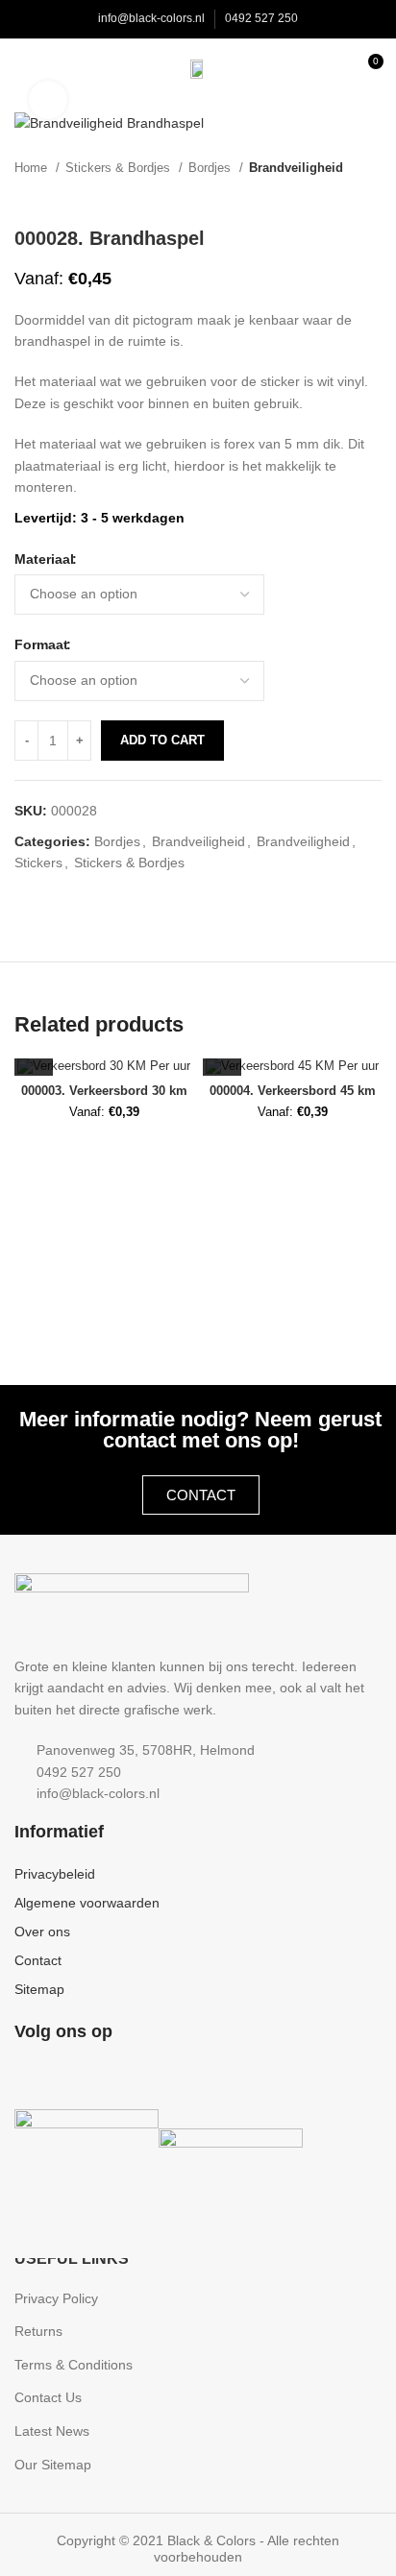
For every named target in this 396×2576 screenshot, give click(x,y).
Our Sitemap (53, 2465)
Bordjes (211, 168)
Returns (38, 2331)
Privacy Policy (56, 2298)
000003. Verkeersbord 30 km (104, 1091)
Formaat (41, 644)
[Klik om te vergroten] (48, 100)
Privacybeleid (55, 1874)
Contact (38, 1960)
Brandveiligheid (296, 168)
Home (33, 168)
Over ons (42, 1932)
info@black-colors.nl (151, 18)
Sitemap (39, 1989)
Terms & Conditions (74, 2365)
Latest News (52, 2431)
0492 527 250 (261, 18)
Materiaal (44, 559)
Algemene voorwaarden (87, 1903)
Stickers (38, 863)
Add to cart (162, 740)
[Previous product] (334, 198)
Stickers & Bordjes (120, 168)
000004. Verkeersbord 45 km (293, 1091)
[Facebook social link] (28, 2075)
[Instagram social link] (55, 2075)
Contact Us (48, 2397)
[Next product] (372, 198)
